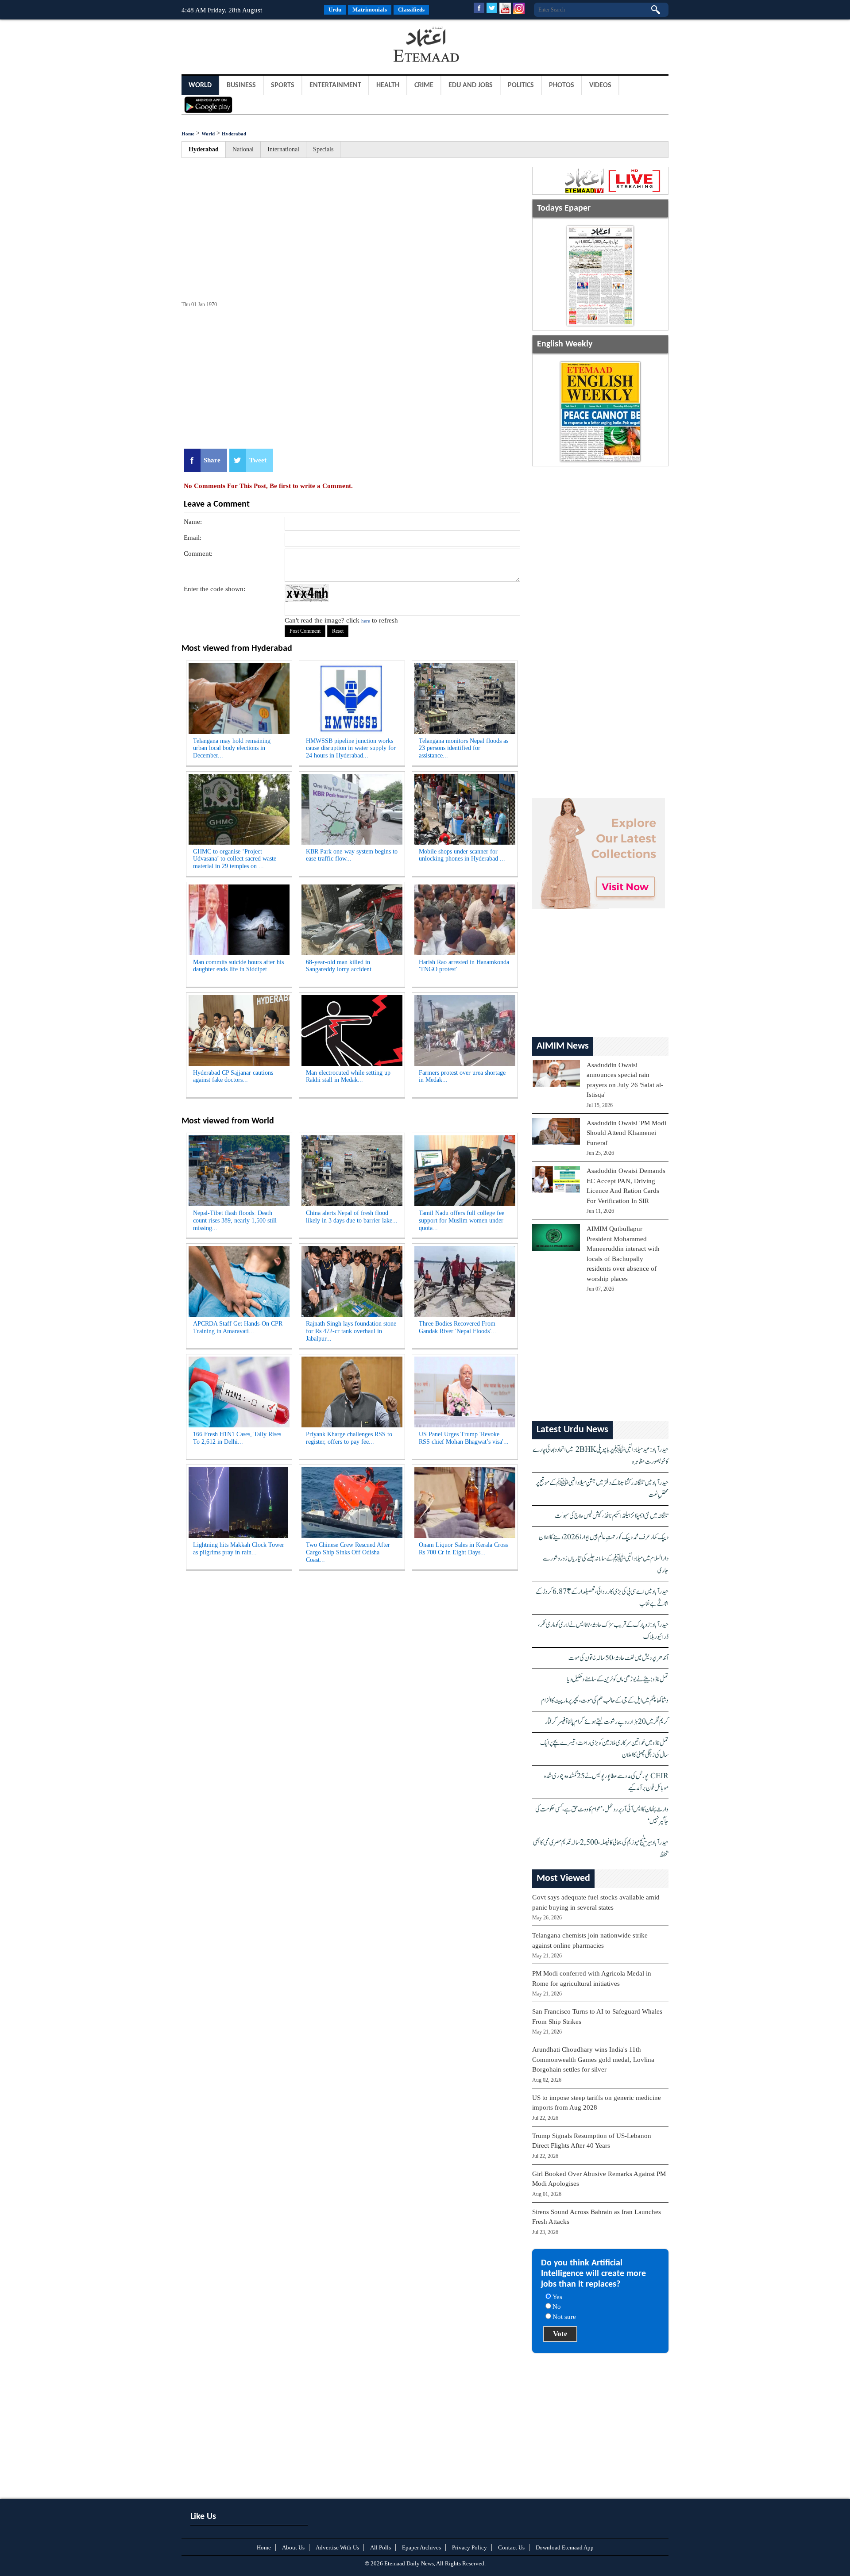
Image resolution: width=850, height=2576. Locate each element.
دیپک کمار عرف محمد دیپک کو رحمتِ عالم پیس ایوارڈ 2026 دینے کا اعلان (604, 1537)
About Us (293, 2547)
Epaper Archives (421, 2547)
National (243, 149)
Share (212, 460)
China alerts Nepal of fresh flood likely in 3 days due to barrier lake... (352, 1217)
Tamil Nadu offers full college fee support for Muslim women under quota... (462, 1221)
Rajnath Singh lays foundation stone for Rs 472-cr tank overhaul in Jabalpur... (351, 1331)
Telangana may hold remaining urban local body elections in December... (232, 748)
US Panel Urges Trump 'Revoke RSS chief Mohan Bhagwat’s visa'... (464, 1438)
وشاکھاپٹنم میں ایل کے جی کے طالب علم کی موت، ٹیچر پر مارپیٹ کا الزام (605, 1701)
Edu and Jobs (471, 85)
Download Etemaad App (565, 2547)
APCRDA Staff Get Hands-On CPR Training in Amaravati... (238, 1327)
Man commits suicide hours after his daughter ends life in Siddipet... (238, 966)
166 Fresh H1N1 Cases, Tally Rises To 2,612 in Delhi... (237, 1438)
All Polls (381, 2547)
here (366, 621)
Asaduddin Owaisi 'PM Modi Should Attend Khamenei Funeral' (626, 1133)
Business (241, 85)
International (283, 149)
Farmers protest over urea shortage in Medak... (462, 1077)
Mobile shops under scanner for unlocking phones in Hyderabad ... (462, 855)
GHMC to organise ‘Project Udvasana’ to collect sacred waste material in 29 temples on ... (235, 859)
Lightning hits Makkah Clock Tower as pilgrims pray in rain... (239, 1549)
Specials (323, 149)
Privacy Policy (469, 2547)
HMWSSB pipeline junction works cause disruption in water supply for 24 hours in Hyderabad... (351, 748)
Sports (283, 85)
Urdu (335, 10)
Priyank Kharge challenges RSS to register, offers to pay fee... (349, 1438)
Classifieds (411, 10)
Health (388, 85)
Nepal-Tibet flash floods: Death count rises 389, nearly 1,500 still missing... (235, 1221)
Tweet (258, 460)
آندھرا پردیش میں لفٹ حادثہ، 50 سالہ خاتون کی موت (618, 1658)
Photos (562, 85)
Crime (424, 85)
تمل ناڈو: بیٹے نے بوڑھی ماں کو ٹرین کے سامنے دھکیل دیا (618, 1679)
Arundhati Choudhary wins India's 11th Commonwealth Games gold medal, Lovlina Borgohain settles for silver (593, 2059)
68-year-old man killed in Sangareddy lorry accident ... (342, 966)
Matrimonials (370, 10)
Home (188, 134)
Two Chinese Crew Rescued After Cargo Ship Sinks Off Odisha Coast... (348, 1552)
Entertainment (335, 85)
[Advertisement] (252, 46)
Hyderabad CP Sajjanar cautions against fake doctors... (233, 1077)
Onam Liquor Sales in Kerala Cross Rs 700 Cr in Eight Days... (463, 1549)
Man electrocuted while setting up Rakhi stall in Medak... (348, 1077)
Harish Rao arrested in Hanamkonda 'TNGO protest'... (464, 966)
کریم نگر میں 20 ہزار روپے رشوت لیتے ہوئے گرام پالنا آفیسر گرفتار (607, 1722)
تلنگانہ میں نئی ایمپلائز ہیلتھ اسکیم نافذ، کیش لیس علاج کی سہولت (612, 1516)
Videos (600, 85)
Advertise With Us (337, 2547)
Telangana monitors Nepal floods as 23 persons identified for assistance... (464, 748)
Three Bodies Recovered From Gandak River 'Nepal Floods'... (458, 1327)
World (200, 85)
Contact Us (511, 2547)
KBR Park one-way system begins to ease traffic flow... (352, 855)
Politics (521, 85)
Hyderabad (234, 134)
